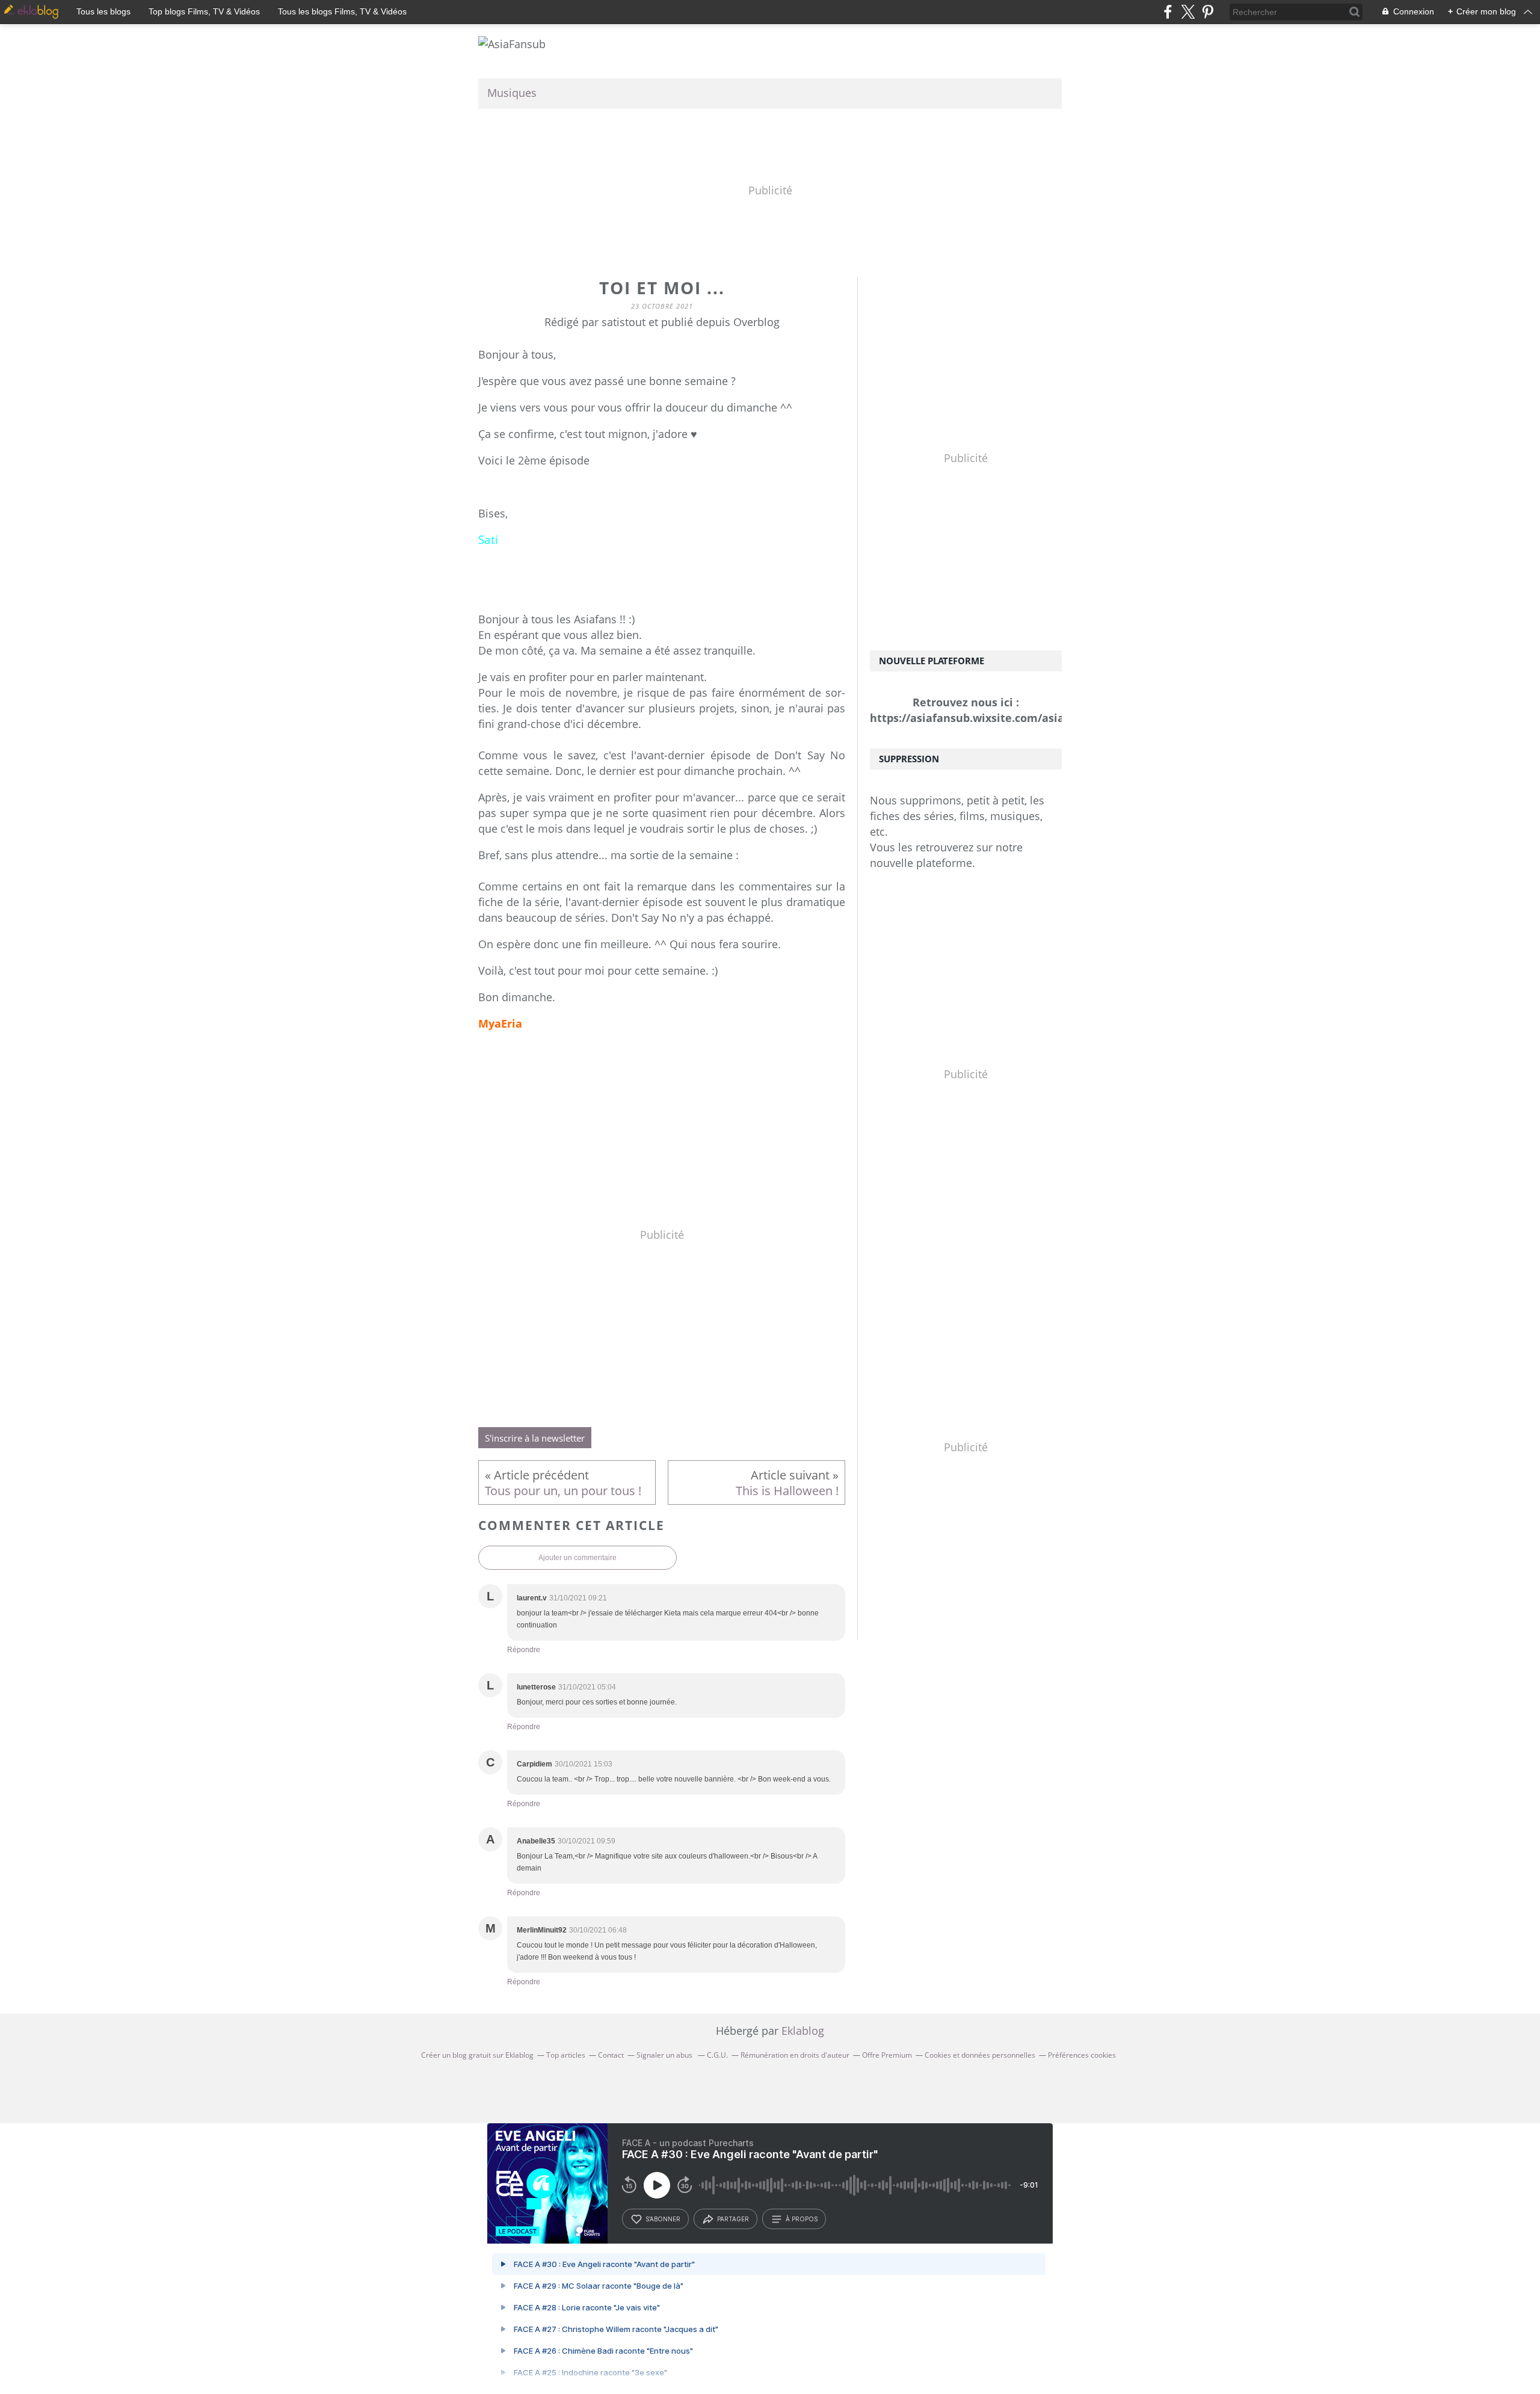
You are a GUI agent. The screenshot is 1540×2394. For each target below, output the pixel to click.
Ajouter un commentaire (577, 1558)
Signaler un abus (665, 2055)
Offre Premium (887, 2055)
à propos (802, 2219)
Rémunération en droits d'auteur (795, 2055)
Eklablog (803, 2031)
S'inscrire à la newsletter (535, 1438)
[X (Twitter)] (1188, 12)
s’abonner (663, 2219)
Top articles (566, 2055)
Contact (611, 2055)
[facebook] (1168, 12)
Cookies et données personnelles (980, 2055)
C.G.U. (717, 2055)
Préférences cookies (1082, 2055)
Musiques (512, 93)
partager (733, 2219)
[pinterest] (1208, 12)
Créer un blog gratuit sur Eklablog (477, 2055)
